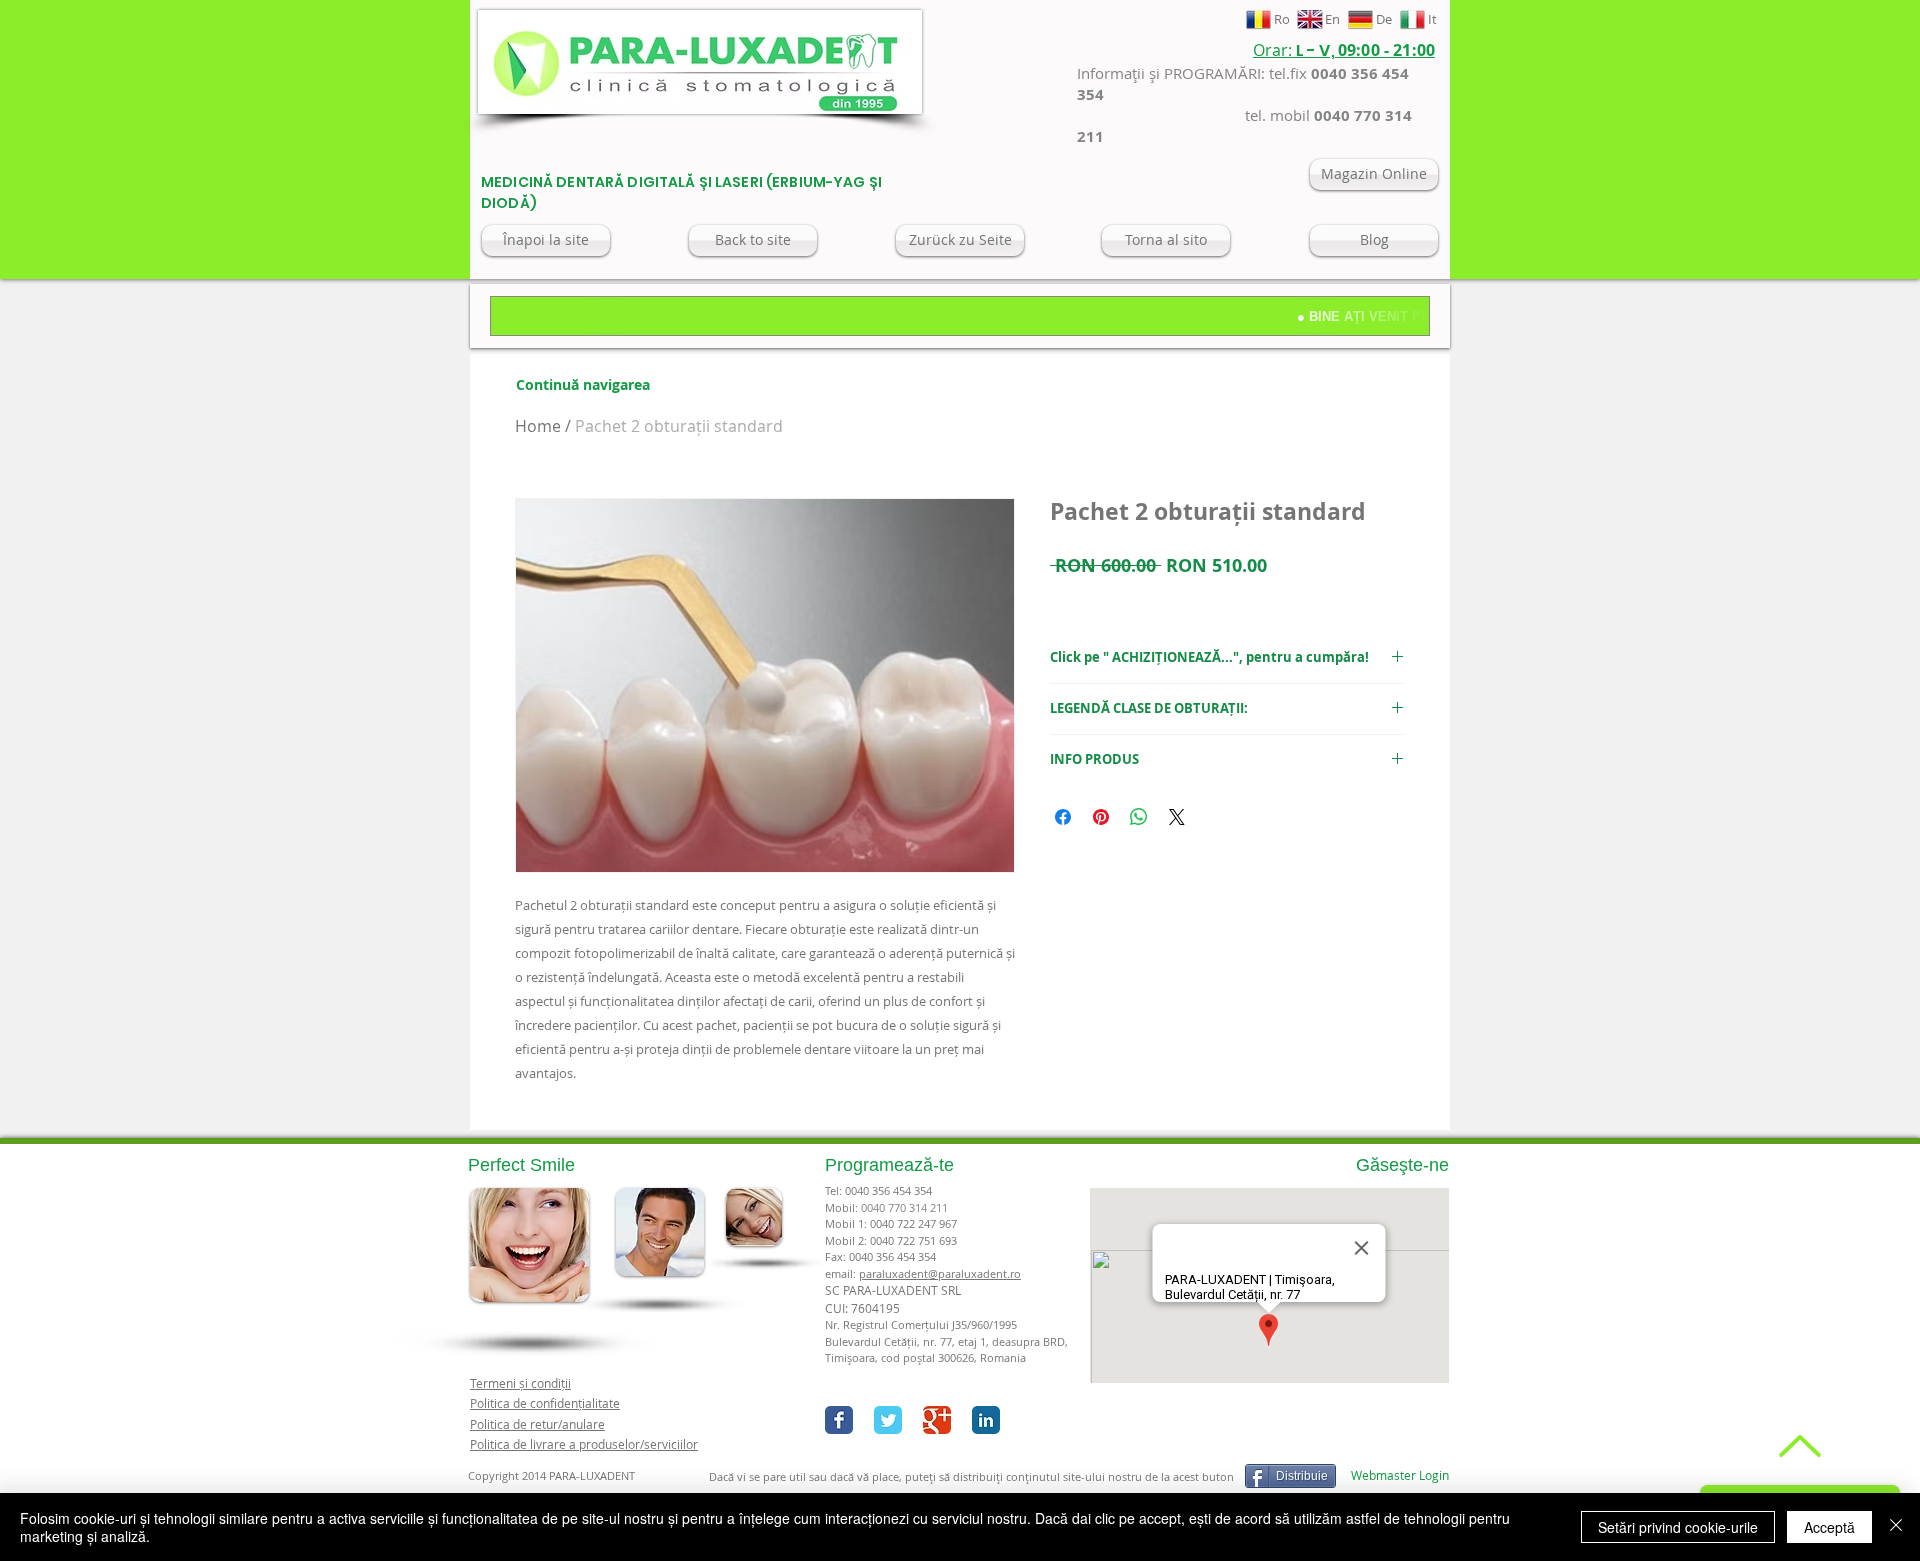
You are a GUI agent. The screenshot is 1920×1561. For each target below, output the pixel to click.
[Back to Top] (1797, 1446)
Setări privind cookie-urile (1678, 1527)
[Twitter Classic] (888, 1420)
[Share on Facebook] (1063, 817)
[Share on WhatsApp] (1139, 817)
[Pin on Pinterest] (1101, 817)
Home (538, 426)
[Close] (1896, 1527)
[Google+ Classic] (937, 1420)
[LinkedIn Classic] (986, 1420)
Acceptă (1829, 1527)
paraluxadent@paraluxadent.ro (940, 1273)
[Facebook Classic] (839, 1420)
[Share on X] (1177, 817)
